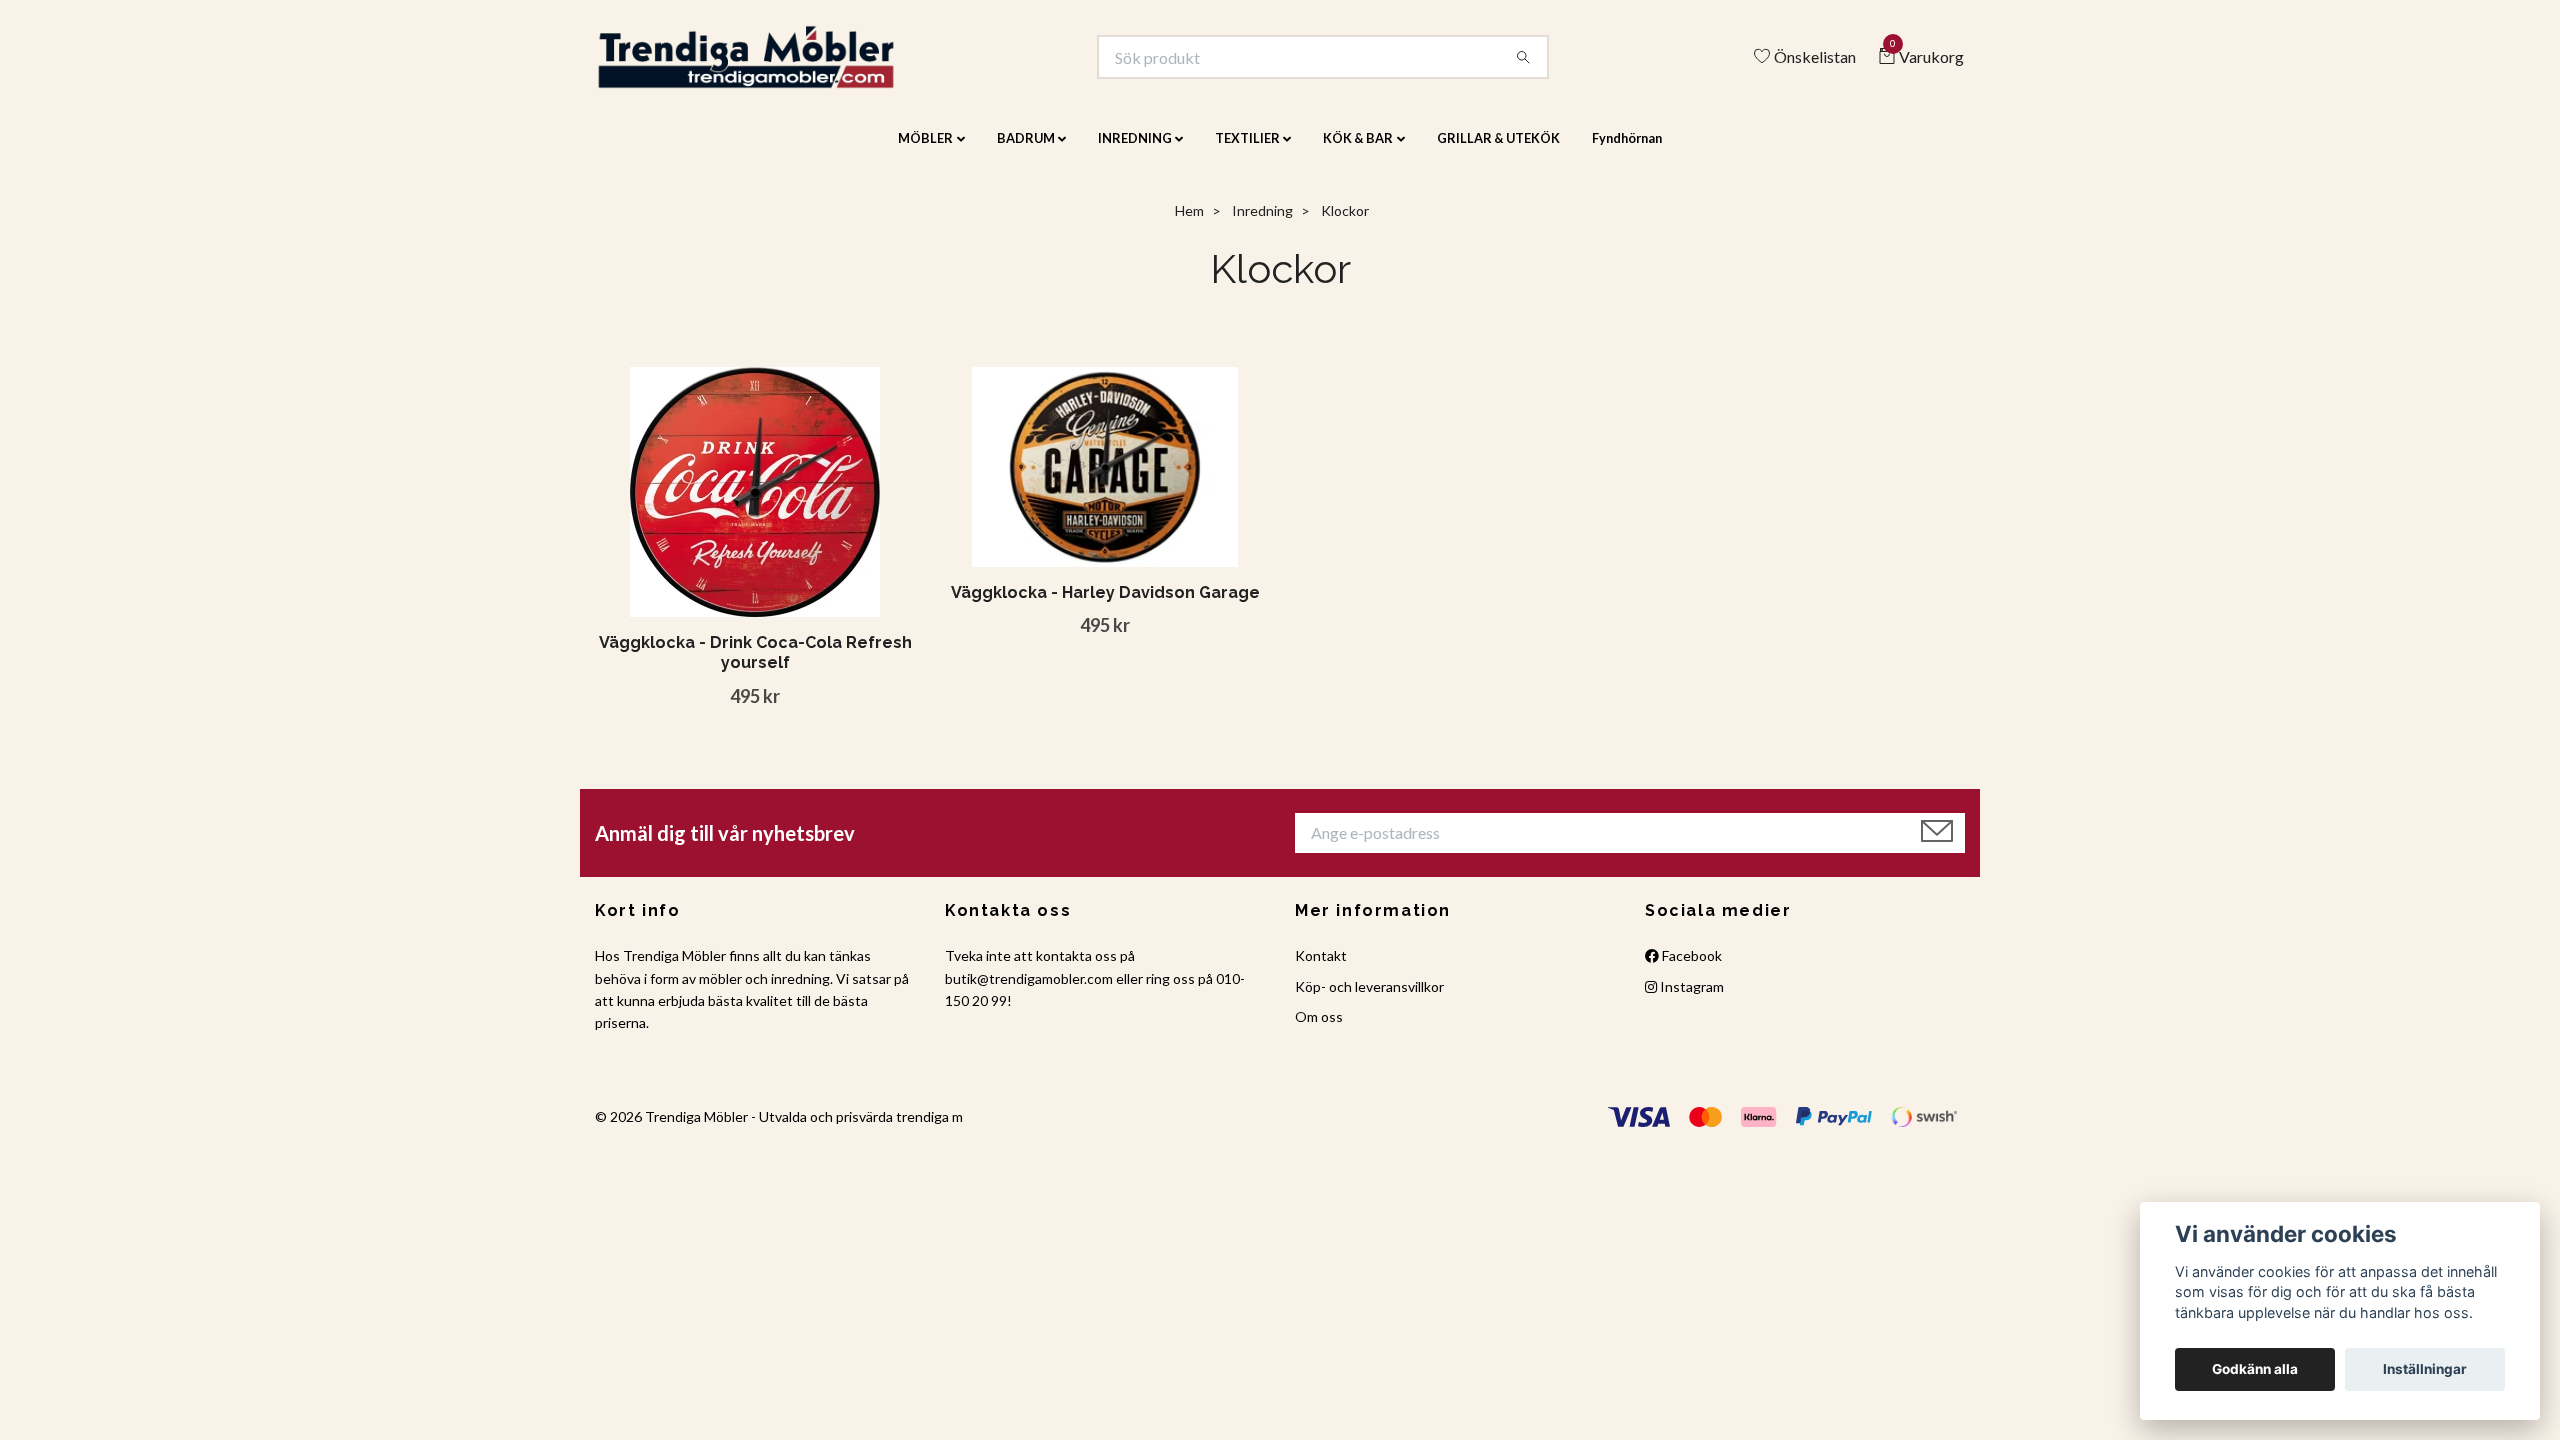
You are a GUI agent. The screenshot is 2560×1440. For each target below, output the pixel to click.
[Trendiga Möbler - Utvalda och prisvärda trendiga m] (776, 64)
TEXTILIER (1247, 152)
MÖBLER (925, 152)
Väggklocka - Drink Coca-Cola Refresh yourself (755, 666)
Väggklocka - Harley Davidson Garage (1105, 605)
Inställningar (2425, 1369)
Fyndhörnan (1627, 152)
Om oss (1319, 1030)
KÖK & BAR (1358, 152)
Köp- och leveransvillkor (1369, 999)
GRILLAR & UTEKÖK (1498, 152)
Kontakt (1321, 969)
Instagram (1690, 999)
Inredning (1262, 224)
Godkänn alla (2255, 1369)
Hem (1189, 224)
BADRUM (1026, 152)
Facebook (1690, 969)
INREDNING (1135, 152)
